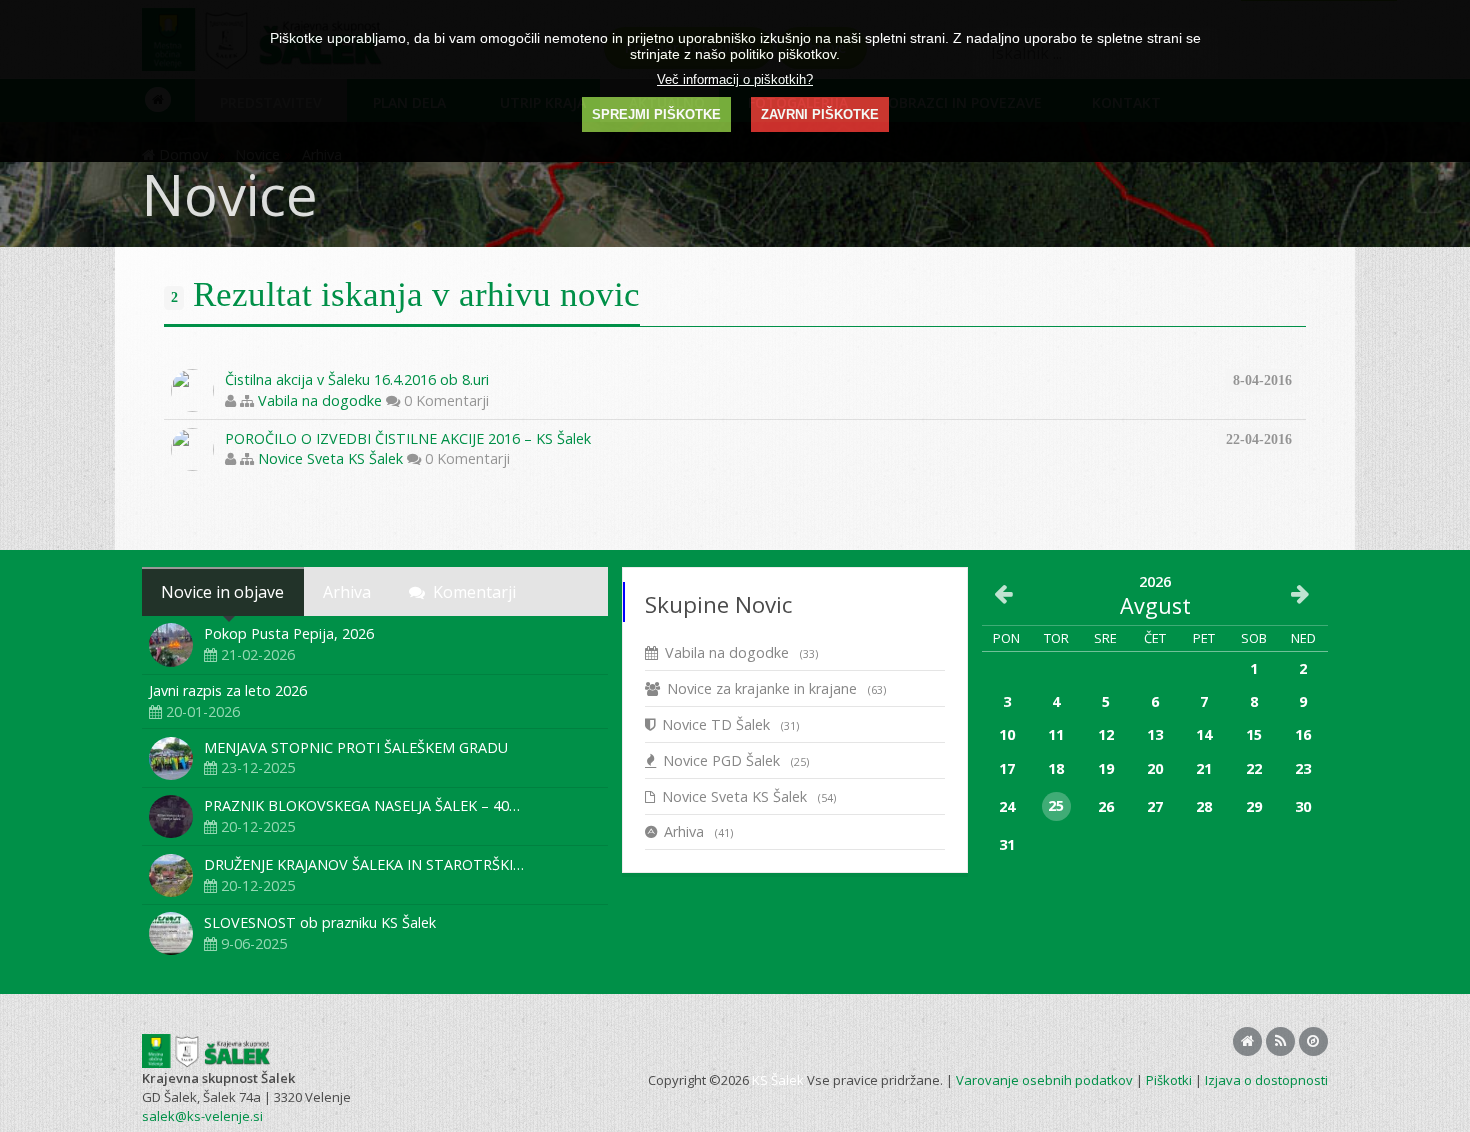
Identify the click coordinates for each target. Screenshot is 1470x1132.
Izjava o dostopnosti (1266, 1080)
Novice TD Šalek (730, 724)
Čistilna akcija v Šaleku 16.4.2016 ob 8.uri (357, 379)
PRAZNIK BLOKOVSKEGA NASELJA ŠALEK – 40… (362, 805)
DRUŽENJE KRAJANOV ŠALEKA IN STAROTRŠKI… (364, 864)
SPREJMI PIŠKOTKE (656, 114)
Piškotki (1169, 1080)
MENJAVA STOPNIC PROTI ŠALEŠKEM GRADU (356, 747)
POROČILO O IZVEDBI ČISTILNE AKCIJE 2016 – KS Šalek (408, 438)
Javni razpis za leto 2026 (228, 690)
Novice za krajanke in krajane (776, 688)
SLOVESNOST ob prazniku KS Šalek (320, 922)
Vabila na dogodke (320, 400)
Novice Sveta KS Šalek (330, 458)
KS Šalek (778, 1080)
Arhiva (698, 831)
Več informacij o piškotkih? (735, 79)
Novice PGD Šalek (736, 760)
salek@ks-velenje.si (202, 1116)
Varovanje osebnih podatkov (1044, 1080)
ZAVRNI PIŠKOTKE (820, 114)
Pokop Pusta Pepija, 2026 (289, 633)
